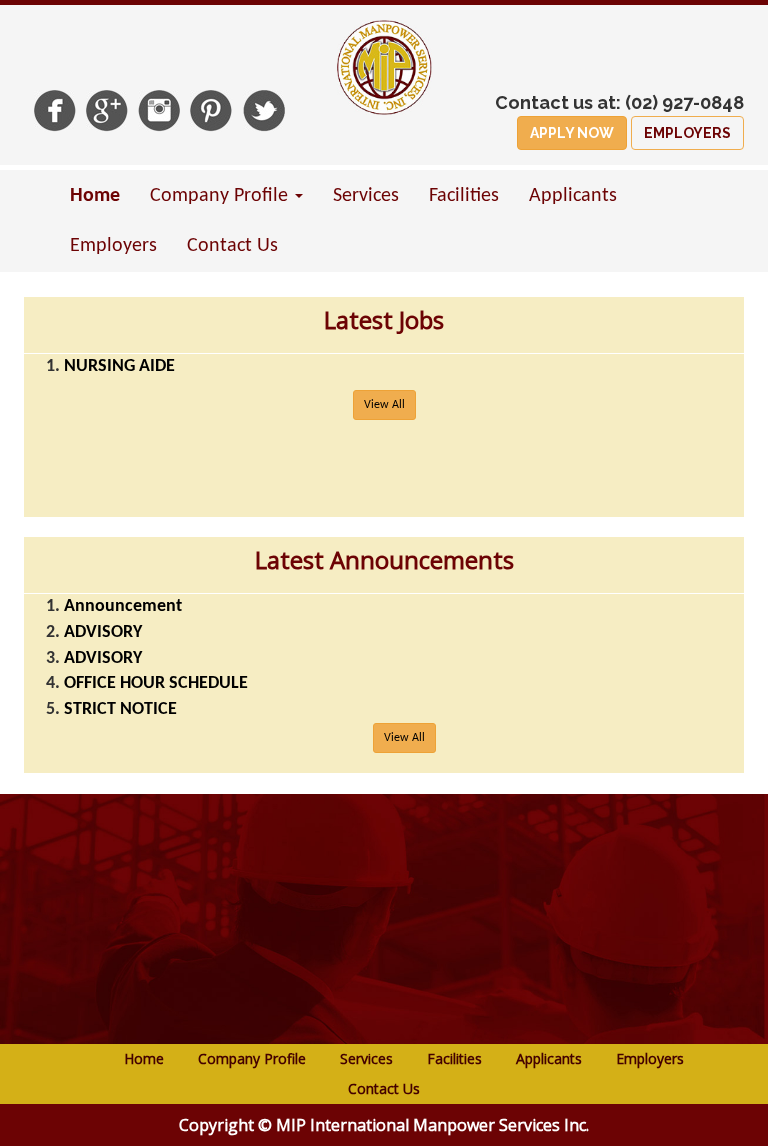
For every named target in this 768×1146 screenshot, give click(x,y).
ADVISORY (103, 632)
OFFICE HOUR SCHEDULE (156, 683)
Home (95, 196)
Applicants (573, 196)
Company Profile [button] (221, 196)
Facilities (464, 196)
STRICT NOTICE (120, 709)
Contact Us (232, 246)
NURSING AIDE (119, 366)
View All (384, 405)
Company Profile (252, 1058)
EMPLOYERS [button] (687, 133)
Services (366, 196)
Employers (113, 246)
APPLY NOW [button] (572, 133)
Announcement (123, 606)
